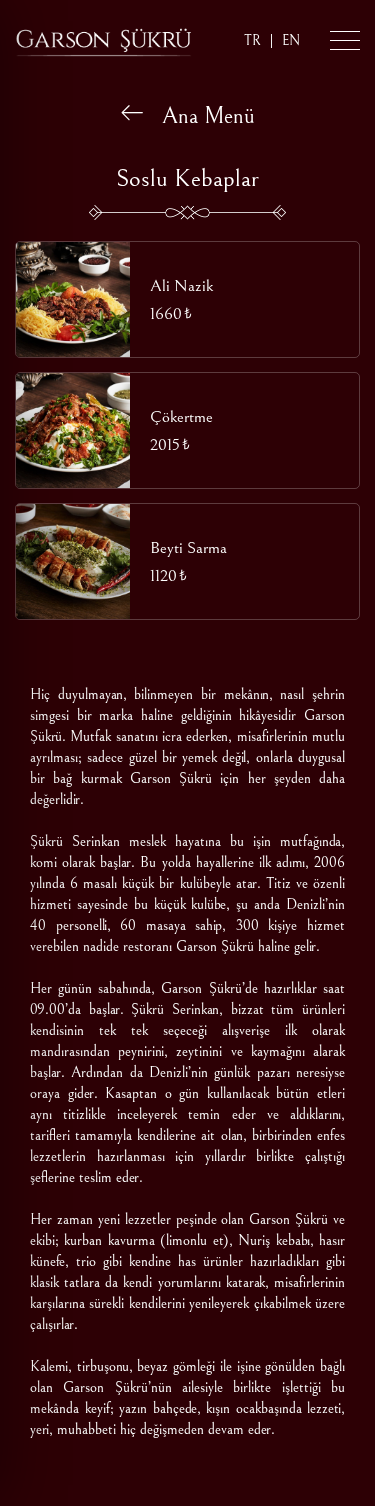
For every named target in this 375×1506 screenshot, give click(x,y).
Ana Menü (199, 116)
